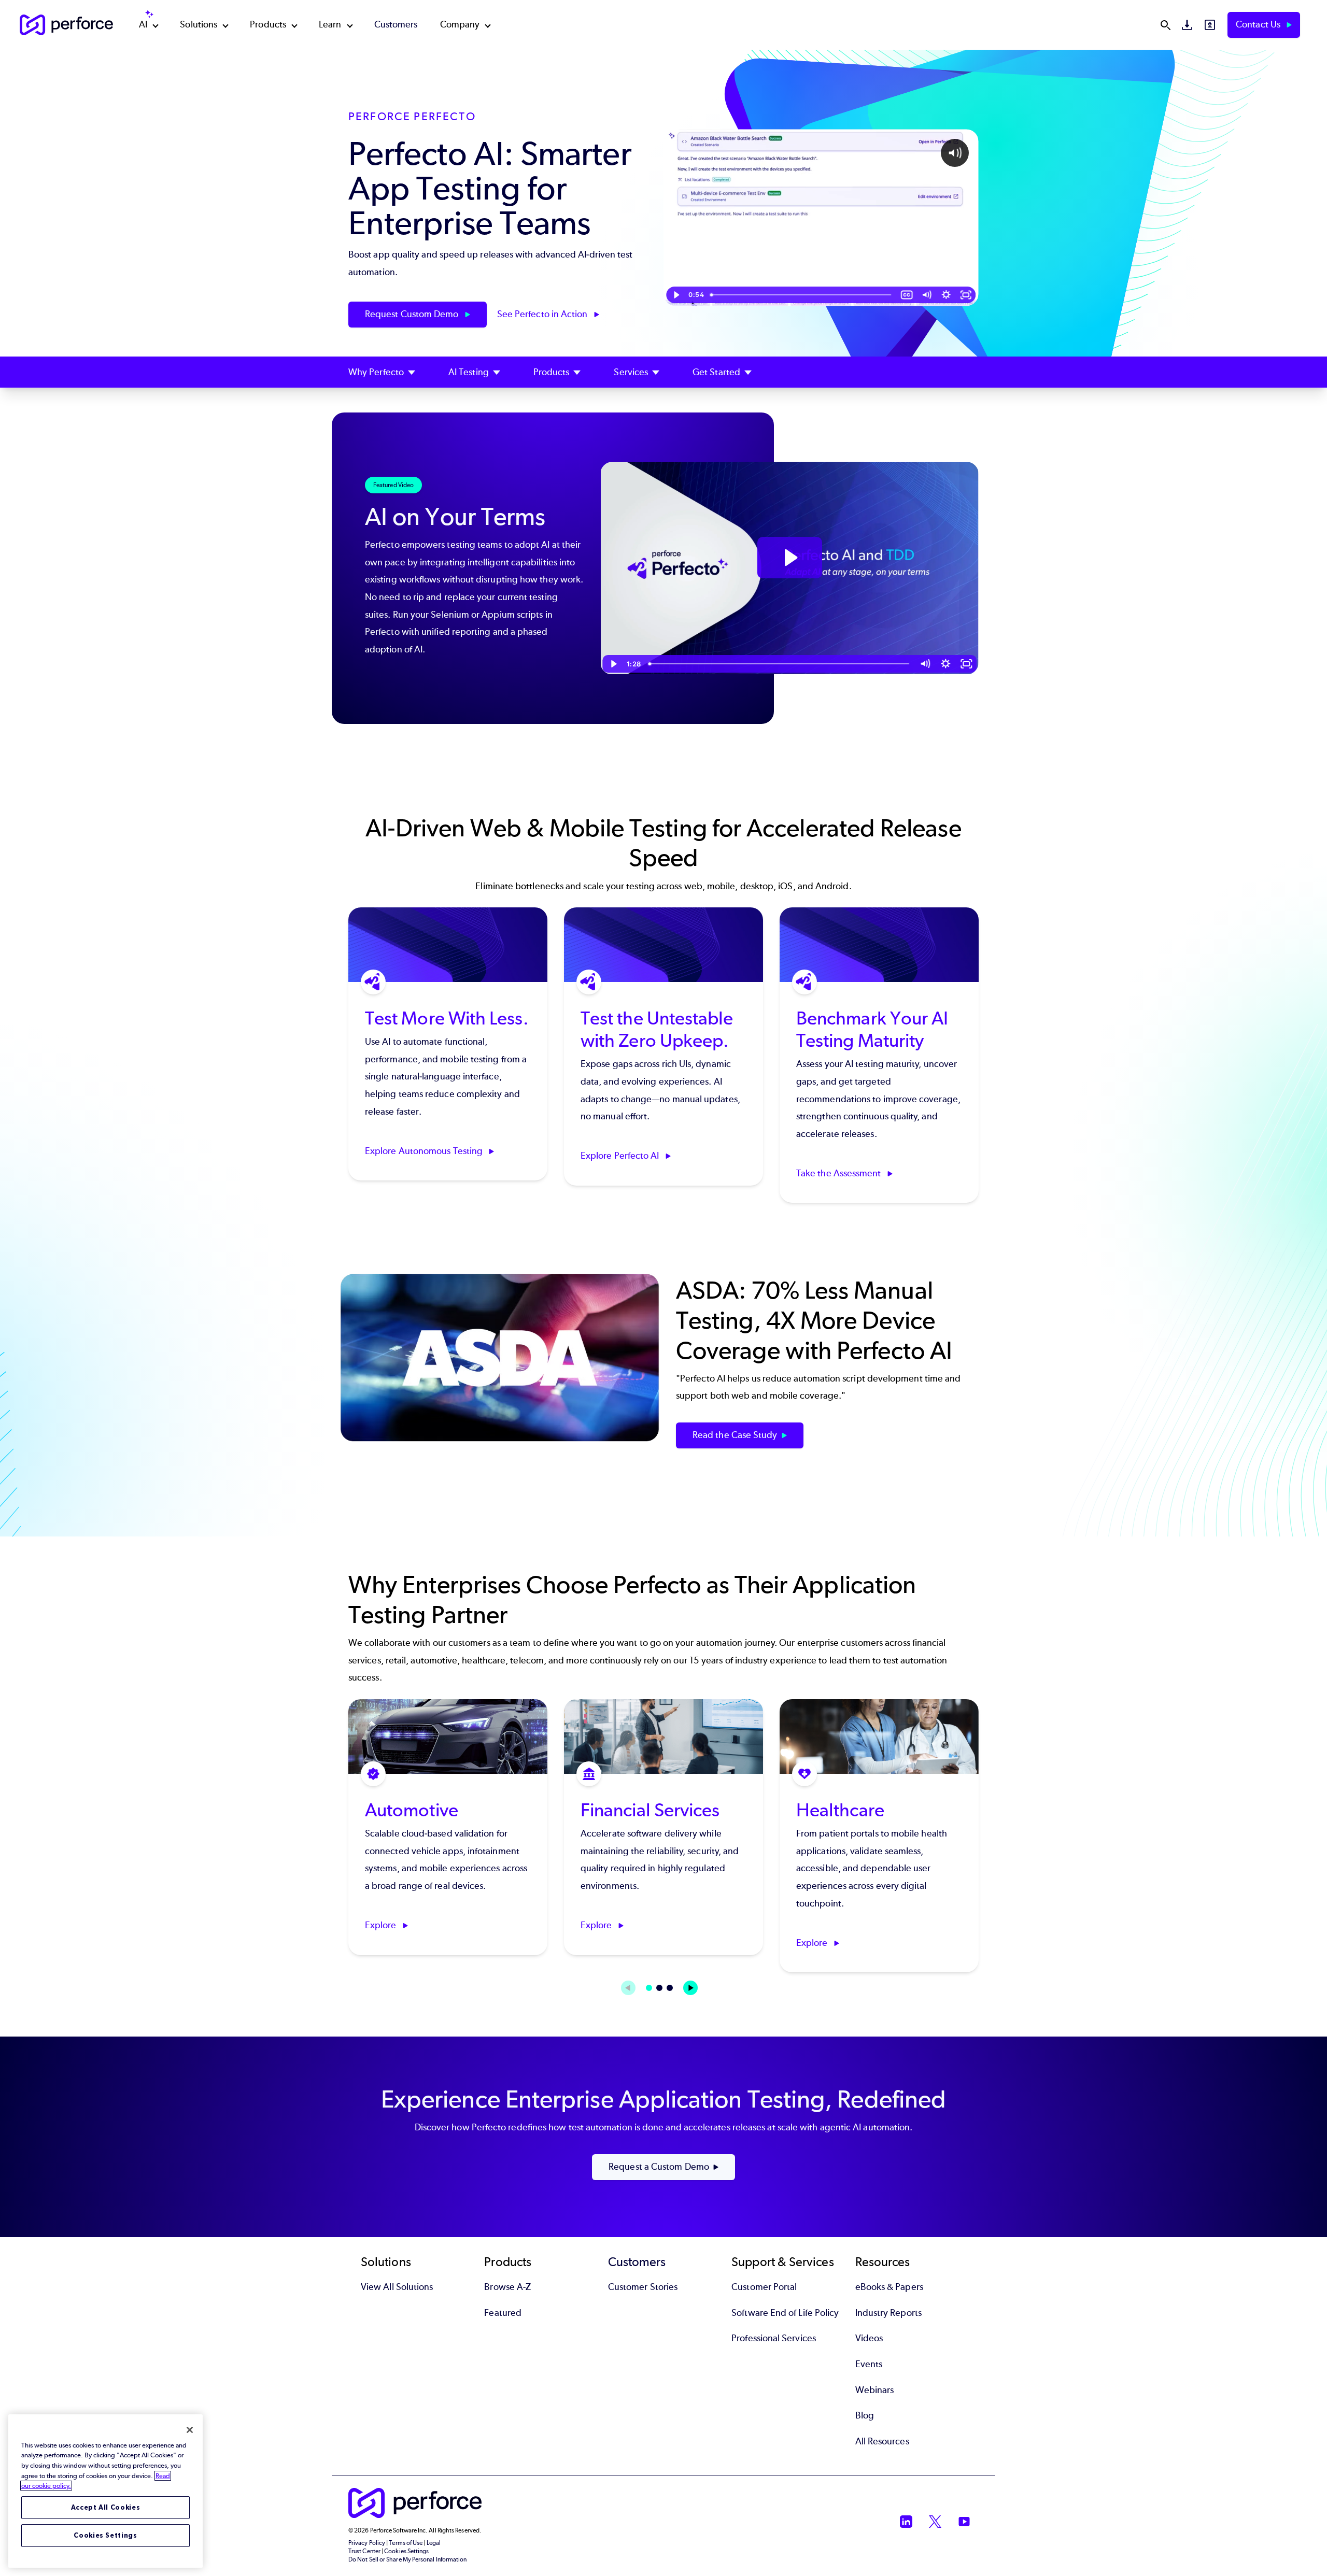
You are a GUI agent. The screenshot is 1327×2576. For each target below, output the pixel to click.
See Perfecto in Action (543, 314)
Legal (434, 2543)
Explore (382, 1925)
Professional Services (774, 2338)
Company (460, 24)
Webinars (875, 2390)
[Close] (190, 2430)
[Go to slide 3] (670, 1988)
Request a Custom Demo (659, 2167)
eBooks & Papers (889, 2287)
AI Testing (469, 372)
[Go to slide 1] (649, 1988)
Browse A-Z (507, 2287)
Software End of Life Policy (785, 2313)
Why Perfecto (376, 372)
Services (631, 372)
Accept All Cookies (106, 2507)
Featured (503, 2313)
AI (143, 24)
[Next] (690, 1988)
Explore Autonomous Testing (425, 1151)
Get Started (716, 372)
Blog (865, 2415)
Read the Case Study (735, 1435)
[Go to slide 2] (659, 1988)
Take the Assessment (840, 1173)
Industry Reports (888, 2313)
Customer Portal (764, 2287)
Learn (330, 24)
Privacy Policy (367, 2543)
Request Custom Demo (413, 314)
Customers (396, 24)
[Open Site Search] (1165, 25)
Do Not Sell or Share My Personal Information (408, 2559)
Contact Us (1259, 24)
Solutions (199, 24)
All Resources (882, 2441)
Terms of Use (406, 2543)
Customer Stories (643, 2287)
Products (268, 24)
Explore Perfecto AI (621, 1156)
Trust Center (364, 2551)
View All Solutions (397, 2287)
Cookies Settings (105, 2535)
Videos (869, 2338)
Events (869, 2364)
